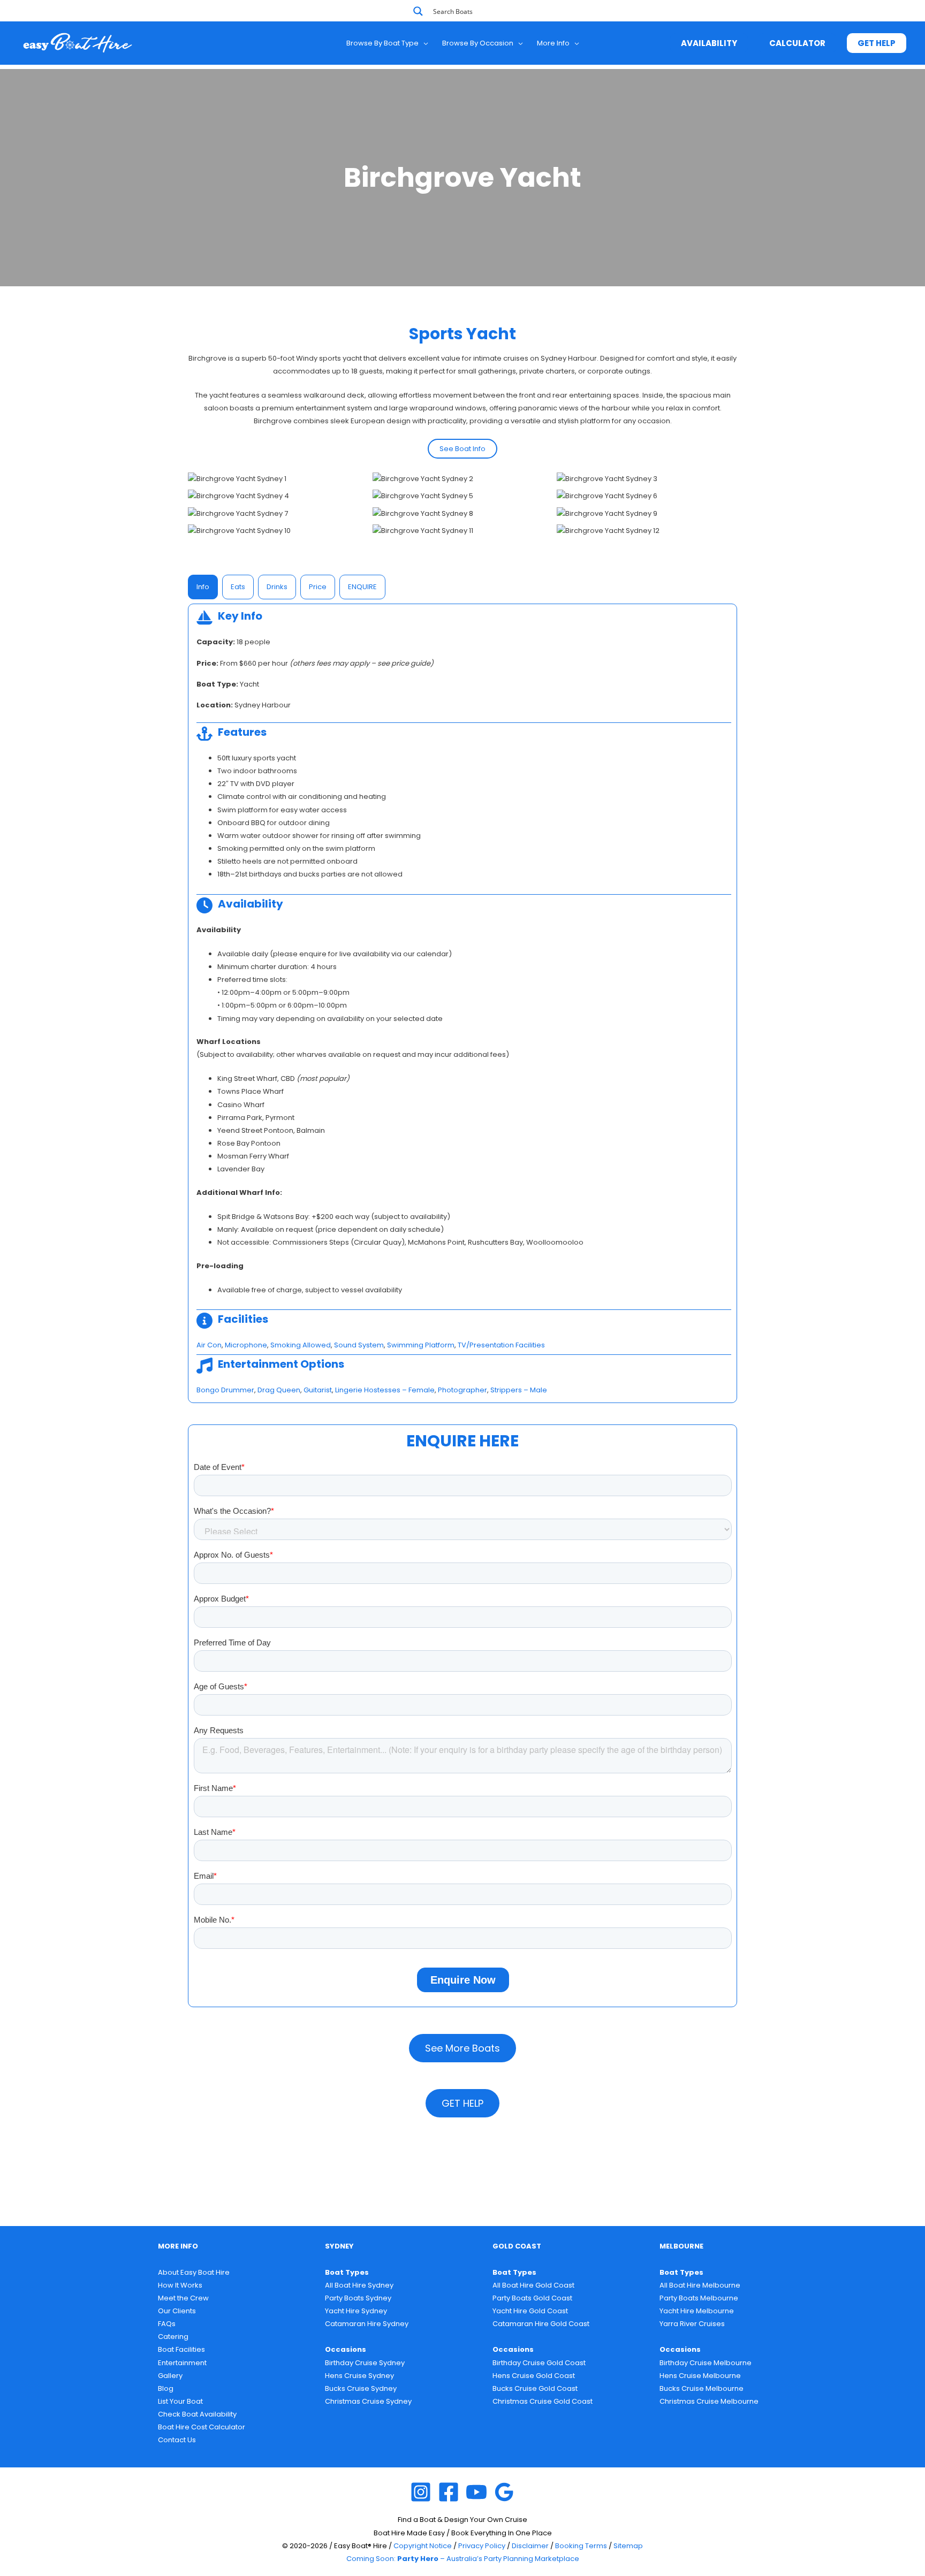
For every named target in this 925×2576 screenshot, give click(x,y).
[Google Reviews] (504, 2492)
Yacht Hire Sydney (356, 2311)
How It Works (180, 2285)
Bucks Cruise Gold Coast (535, 2388)
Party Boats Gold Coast (532, 2298)
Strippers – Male (519, 1390)
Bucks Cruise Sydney (361, 2388)
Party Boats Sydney (358, 2298)
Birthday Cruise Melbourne (706, 2363)
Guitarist (318, 1390)
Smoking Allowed (301, 1345)
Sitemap (628, 2546)
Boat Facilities (181, 2349)
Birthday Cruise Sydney (365, 2363)
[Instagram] (421, 2492)
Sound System (359, 1345)
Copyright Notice (423, 2546)
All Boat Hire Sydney (359, 2285)
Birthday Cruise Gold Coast (539, 2363)
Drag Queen (279, 1390)
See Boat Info (462, 449)
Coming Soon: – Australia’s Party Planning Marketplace (463, 2559)
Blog (166, 2388)
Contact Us (177, 2440)
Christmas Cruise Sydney (368, 2401)
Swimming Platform (421, 1345)
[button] (423, 43)
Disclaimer (530, 2546)
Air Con (209, 1345)
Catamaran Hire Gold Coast (541, 2324)
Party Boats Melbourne (699, 2298)
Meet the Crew (183, 2298)
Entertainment (182, 2363)
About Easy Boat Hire (194, 2272)
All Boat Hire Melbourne (700, 2285)
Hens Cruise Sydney (359, 2376)
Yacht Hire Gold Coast (530, 2311)
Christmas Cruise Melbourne (709, 2401)
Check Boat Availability (197, 2414)
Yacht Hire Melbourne (697, 2311)
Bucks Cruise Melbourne (702, 2388)
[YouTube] (476, 2492)
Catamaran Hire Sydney (367, 2324)
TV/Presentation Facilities (501, 1345)
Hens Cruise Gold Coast (534, 2376)
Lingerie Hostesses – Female (385, 1390)
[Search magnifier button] (418, 11)
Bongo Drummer (225, 1390)
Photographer (462, 1390)
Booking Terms (581, 2546)
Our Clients (177, 2311)
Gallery (170, 2376)
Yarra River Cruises (692, 2324)
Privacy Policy (482, 2546)
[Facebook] (449, 2492)
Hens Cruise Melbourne (700, 2376)
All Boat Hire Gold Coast (533, 2285)
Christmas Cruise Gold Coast (543, 2401)
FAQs (167, 2324)
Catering (173, 2337)
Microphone (246, 1345)
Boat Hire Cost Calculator (202, 2427)
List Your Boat (180, 2401)
